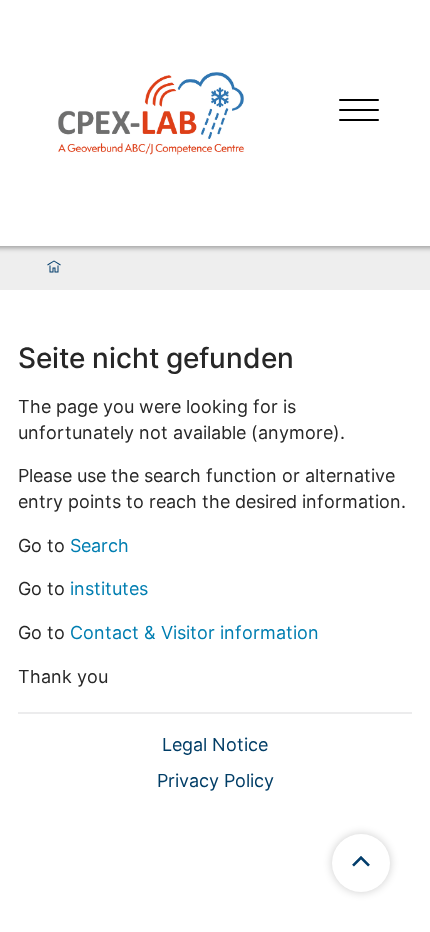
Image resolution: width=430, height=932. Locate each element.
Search (99, 545)
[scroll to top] (361, 863)
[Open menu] (359, 112)
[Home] (54, 268)
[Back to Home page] (151, 112)
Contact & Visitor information (194, 632)
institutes (109, 588)
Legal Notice (215, 744)
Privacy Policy (215, 780)
